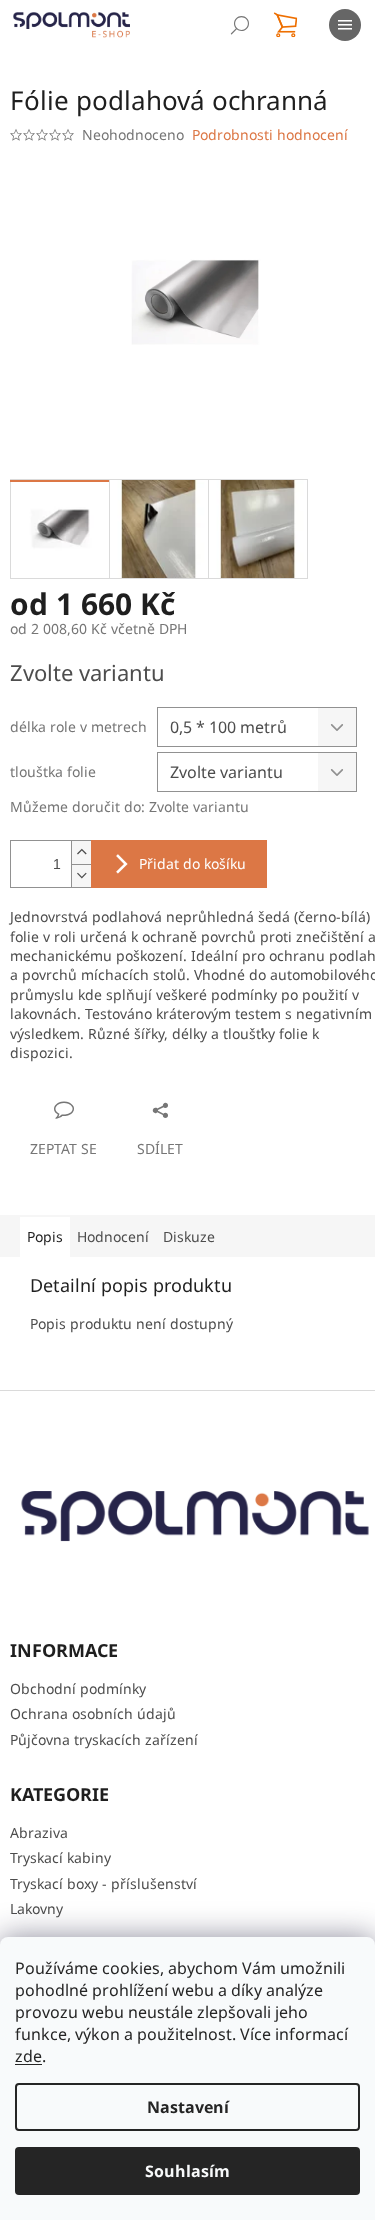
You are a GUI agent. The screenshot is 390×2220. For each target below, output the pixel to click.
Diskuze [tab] (189, 1236)
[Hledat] (240, 25)
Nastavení (188, 2107)
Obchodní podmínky (78, 1688)
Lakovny (36, 1908)
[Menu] (345, 25)
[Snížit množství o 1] (81, 875)
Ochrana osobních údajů (93, 1713)
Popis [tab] (45, 1236)
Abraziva (39, 1832)
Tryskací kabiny (60, 1857)
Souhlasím (187, 2171)
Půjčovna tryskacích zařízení (104, 1739)
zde (28, 2056)
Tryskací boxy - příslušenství (103, 1883)
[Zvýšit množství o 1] (81, 852)
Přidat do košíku (192, 863)
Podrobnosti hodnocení (270, 134)
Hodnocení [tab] (113, 1236)
